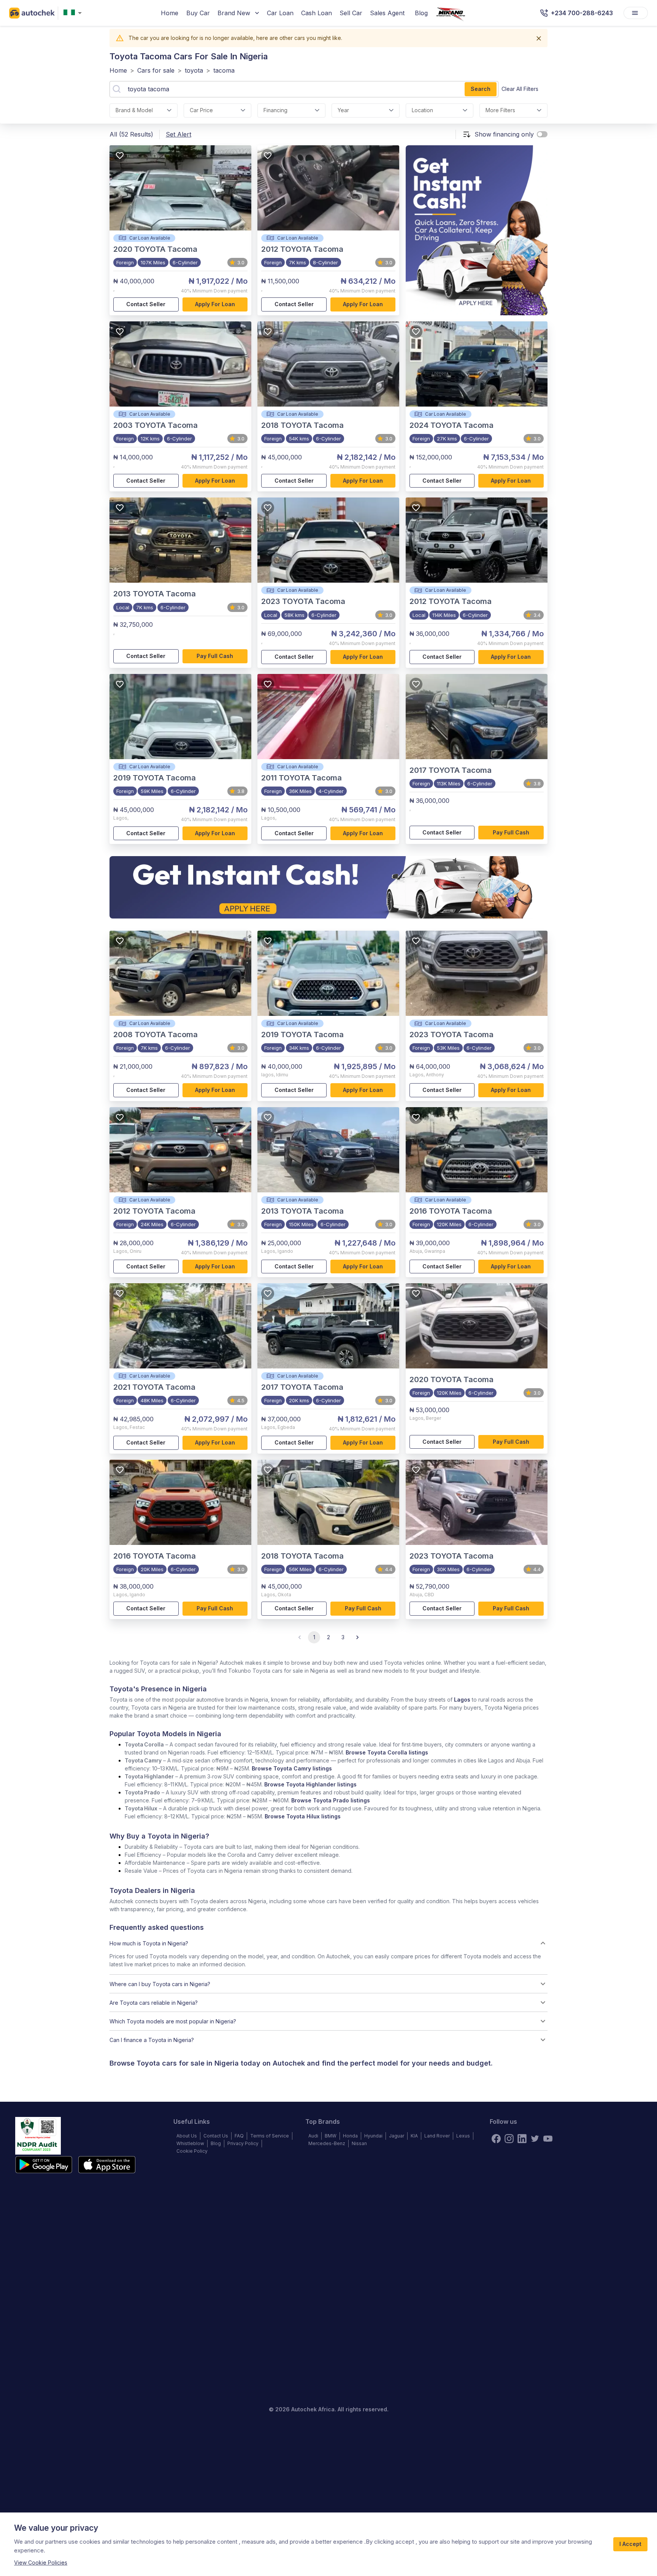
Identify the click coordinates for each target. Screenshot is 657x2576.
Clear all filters (520, 89)
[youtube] (548, 2139)
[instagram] (509, 2139)
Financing (275, 110)
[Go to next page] (357, 1637)
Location (422, 110)
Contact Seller (146, 304)
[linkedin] (522, 2139)
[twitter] (535, 2139)
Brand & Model (134, 110)
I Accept (630, 2544)
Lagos (462, 1700)
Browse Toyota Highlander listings (310, 1784)
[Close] (539, 38)
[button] (328, 1943)
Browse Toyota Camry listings (292, 1768)
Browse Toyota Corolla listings (387, 1752)
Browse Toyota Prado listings (331, 1800)
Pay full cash (215, 656)
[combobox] (74, 13)
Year (343, 110)
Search (481, 89)
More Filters (500, 110)
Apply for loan (215, 304)
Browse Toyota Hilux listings (303, 1816)
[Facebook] (496, 2139)
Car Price (201, 110)
